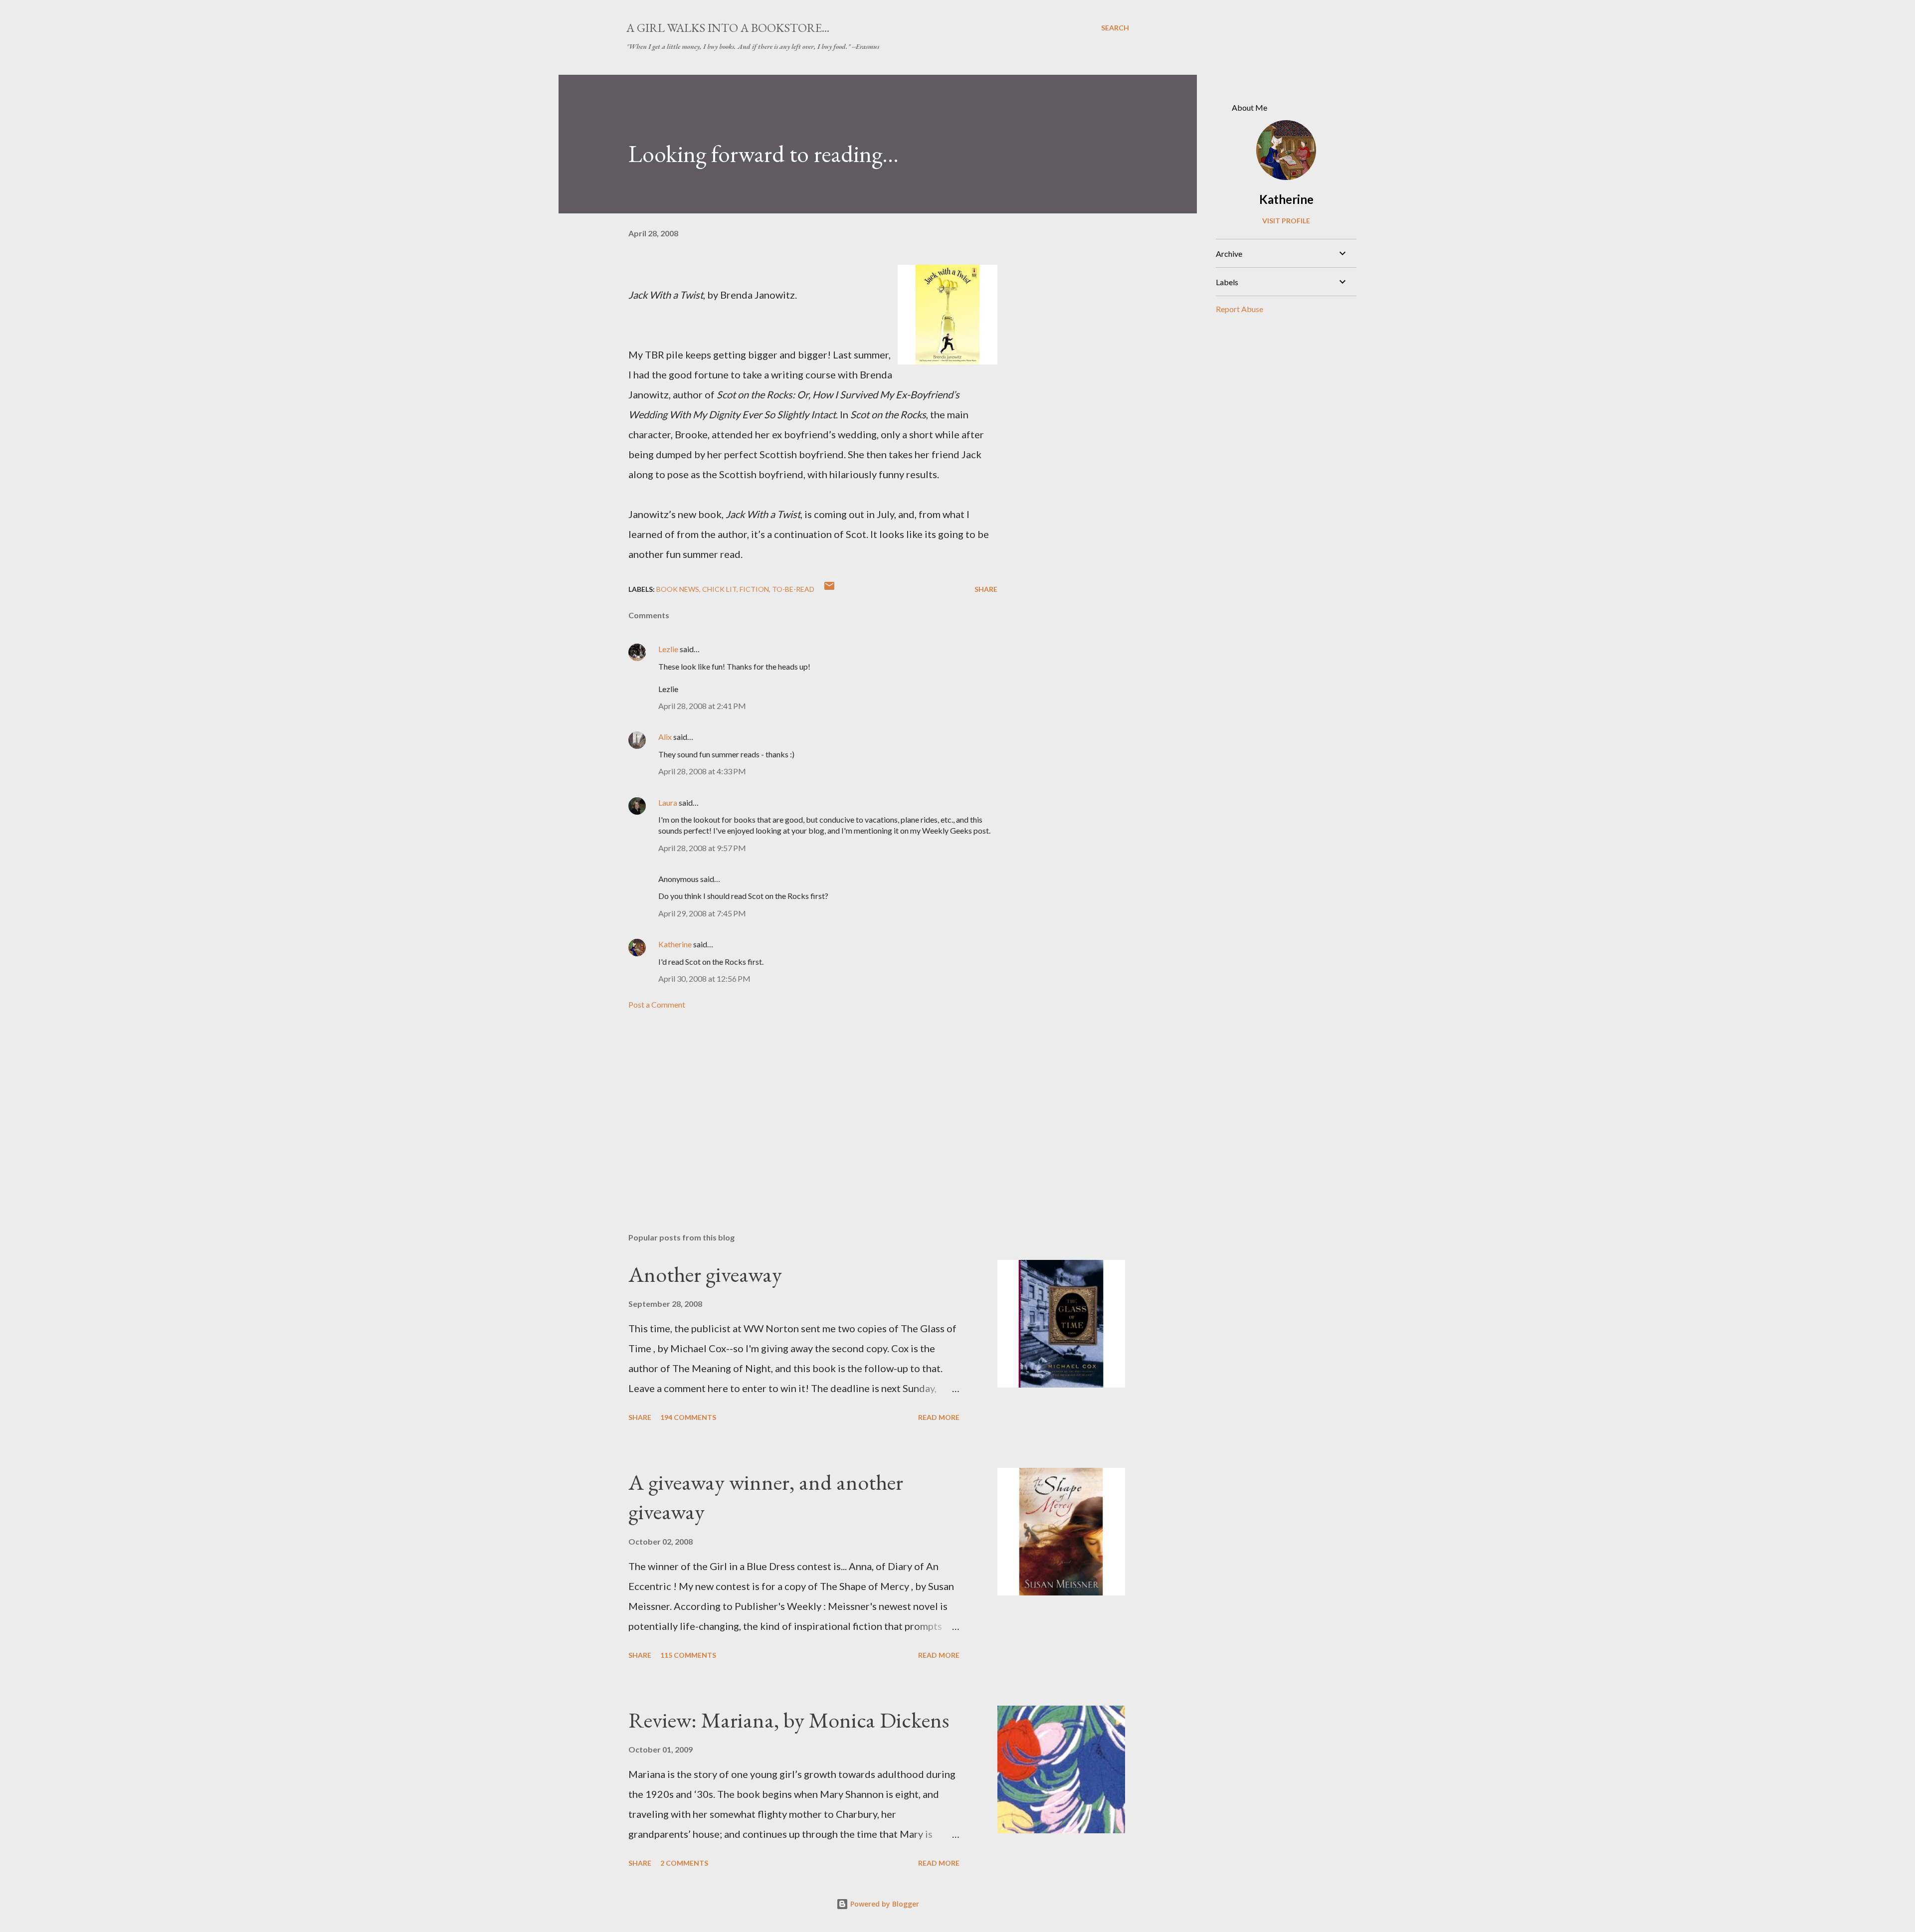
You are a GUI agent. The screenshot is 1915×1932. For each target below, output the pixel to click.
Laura (668, 802)
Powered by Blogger (884, 1904)
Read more (939, 1417)
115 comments (688, 1655)
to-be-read (793, 589)
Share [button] (986, 589)
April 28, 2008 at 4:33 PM (702, 771)
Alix (666, 737)
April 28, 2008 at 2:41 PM (702, 706)
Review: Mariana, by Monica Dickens (789, 1720)
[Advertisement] (797, 1108)
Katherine (675, 944)
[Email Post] (829, 589)
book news (678, 589)
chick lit (719, 589)
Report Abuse (1240, 309)
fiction (754, 589)
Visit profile (1286, 221)
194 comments (688, 1417)
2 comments (684, 1863)
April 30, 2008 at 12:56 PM (704, 978)
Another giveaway (705, 1274)
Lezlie (668, 649)
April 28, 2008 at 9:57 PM (702, 848)
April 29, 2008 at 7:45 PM (702, 913)
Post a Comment (657, 1004)
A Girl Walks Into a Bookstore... (728, 28)
